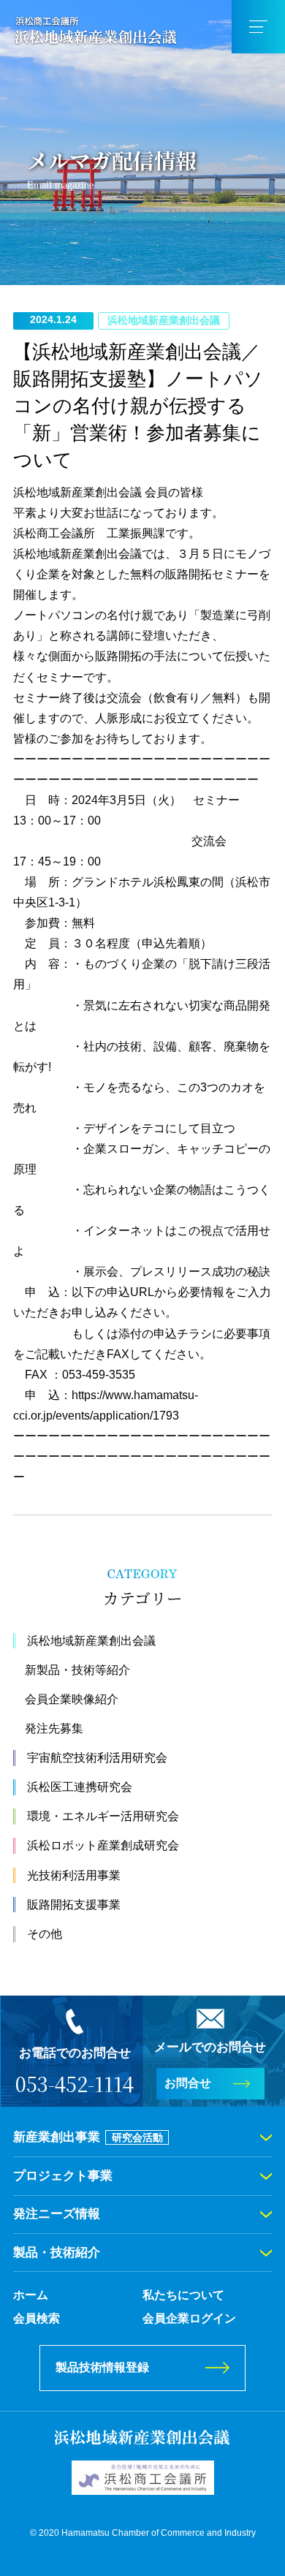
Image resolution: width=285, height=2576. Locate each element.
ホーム (31, 2295)
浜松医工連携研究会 (80, 1787)
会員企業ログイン (189, 2318)
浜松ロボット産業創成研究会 (103, 1845)
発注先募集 (54, 1728)
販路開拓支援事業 (74, 1905)
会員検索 (37, 2318)
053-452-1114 (75, 2084)
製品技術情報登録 (102, 2367)
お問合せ (188, 2083)
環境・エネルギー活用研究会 (103, 1816)
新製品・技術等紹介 (77, 1670)
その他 (45, 1934)
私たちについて (183, 2295)
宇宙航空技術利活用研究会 (97, 1758)
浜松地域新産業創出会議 (91, 1641)
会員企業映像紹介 (72, 1699)
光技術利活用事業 (74, 1875)
